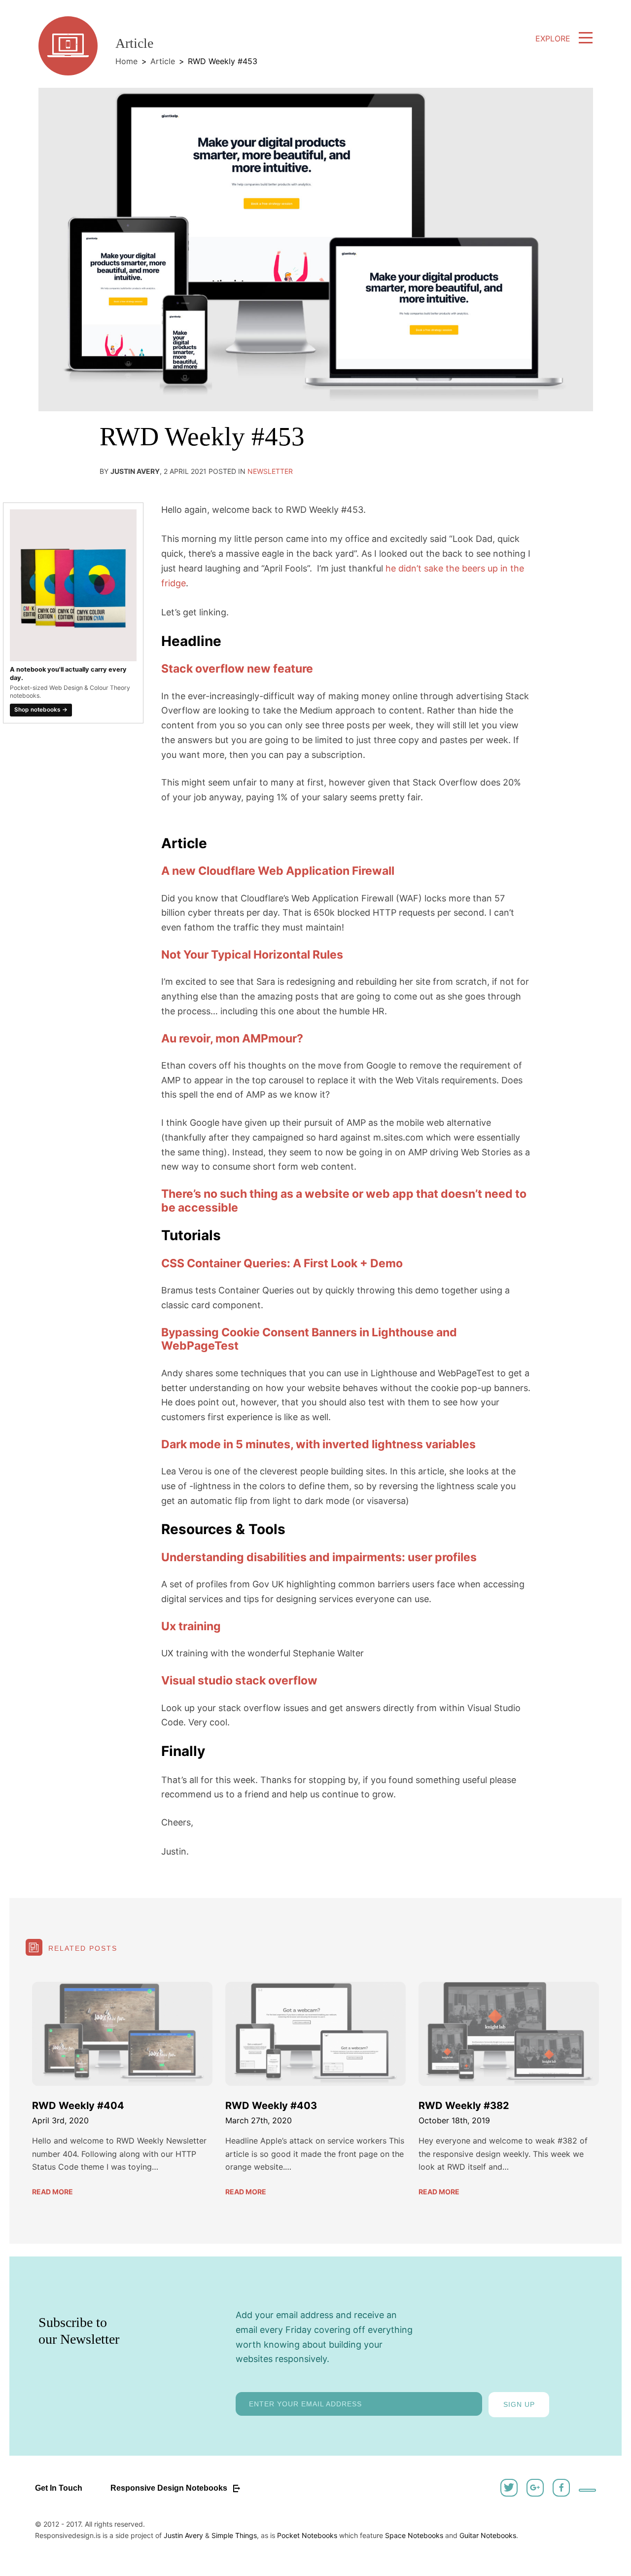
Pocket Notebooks (307, 2535)
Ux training (191, 1626)
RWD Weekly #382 (464, 2106)
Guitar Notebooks (488, 2535)
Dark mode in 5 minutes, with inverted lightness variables (318, 1444)
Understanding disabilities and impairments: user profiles (319, 1557)
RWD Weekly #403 (271, 2106)
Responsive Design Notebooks (170, 2488)
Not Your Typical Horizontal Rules (252, 955)
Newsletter (270, 471)
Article (163, 61)
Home (126, 61)
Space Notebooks (414, 2535)
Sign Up (519, 2404)
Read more (53, 2192)
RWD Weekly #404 (78, 2106)
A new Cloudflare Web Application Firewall (278, 871)
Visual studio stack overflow (239, 1681)
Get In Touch (59, 2488)
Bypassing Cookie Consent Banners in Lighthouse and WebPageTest (309, 1339)
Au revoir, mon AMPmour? (232, 1038)
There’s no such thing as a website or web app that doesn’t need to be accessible (344, 1201)
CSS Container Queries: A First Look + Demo (282, 1263)
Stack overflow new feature (237, 669)
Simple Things (234, 2535)
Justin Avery (183, 2535)
